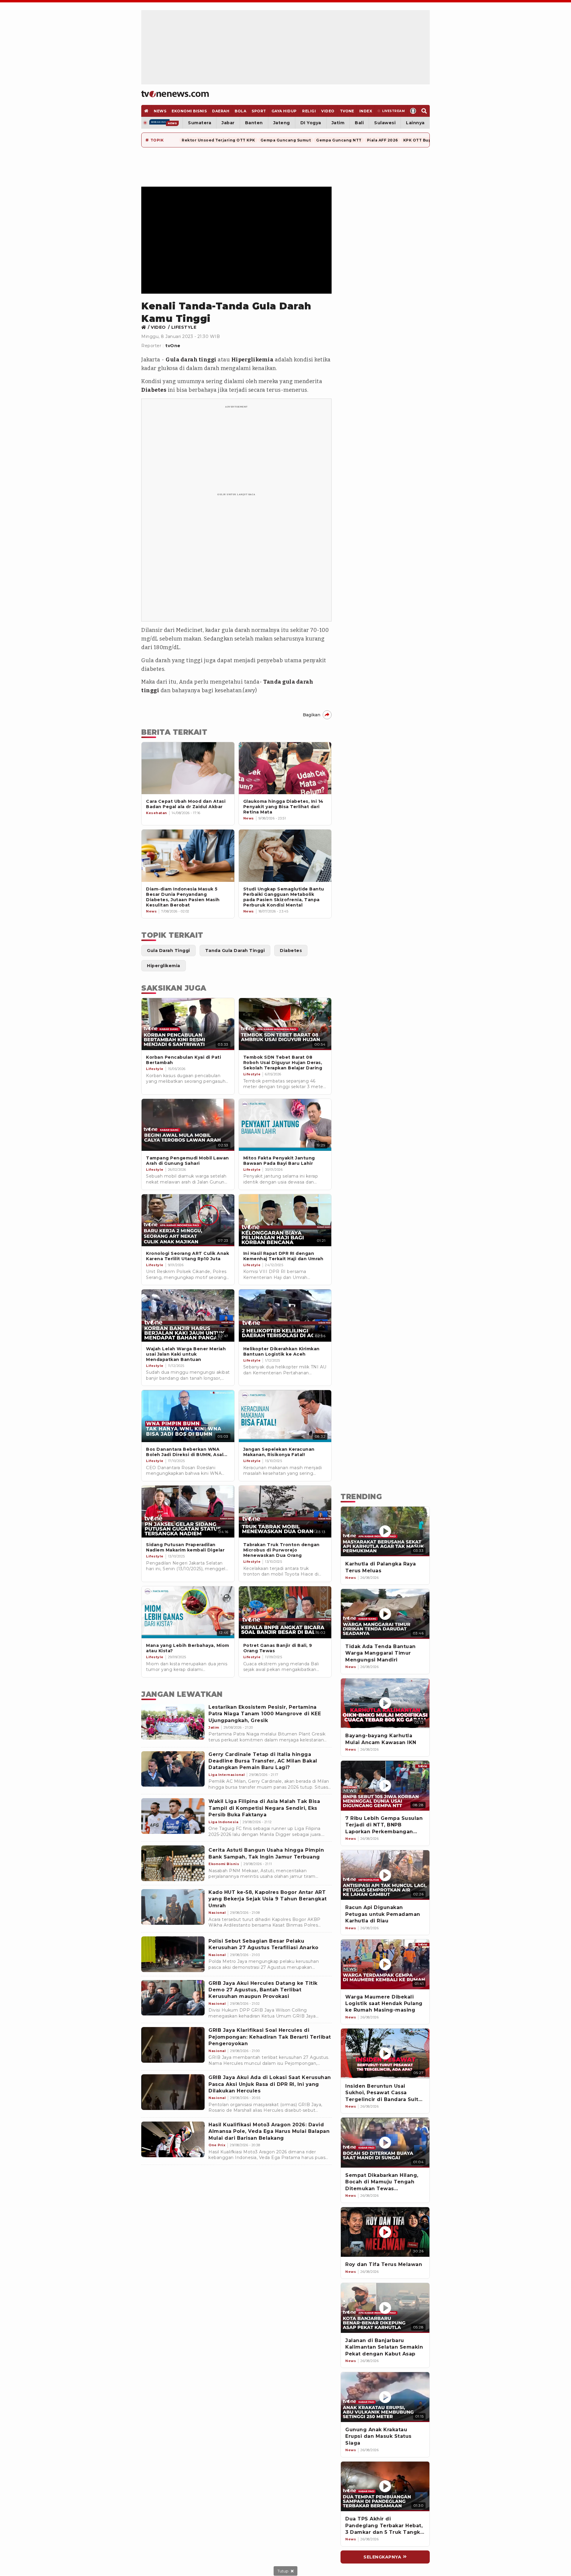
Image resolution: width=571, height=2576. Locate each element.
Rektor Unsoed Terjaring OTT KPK (218, 140)
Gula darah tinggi (191, 360)
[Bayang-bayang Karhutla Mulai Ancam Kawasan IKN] (385, 1703)
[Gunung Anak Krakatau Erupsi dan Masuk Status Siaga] (385, 2397)
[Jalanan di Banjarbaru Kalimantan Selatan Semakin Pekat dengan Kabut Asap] (385, 2308)
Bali (359, 123)
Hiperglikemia (252, 360)
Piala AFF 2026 (382, 140)
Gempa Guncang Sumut (286, 140)
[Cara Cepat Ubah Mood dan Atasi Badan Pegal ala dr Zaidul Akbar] (188, 768)
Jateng (282, 123)
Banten (254, 123)
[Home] (175, 94)
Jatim (338, 123)
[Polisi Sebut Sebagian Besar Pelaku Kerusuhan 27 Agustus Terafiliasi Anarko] (173, 1954)
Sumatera (200, 123)
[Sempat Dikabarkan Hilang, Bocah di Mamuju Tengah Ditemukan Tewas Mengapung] (385, 2143)
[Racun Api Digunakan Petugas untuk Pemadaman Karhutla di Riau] (385, 1875)
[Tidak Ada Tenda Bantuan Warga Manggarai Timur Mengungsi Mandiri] (385, 1614)
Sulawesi (385, 123)
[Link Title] (145, 327)
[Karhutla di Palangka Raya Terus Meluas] (385, 1532)
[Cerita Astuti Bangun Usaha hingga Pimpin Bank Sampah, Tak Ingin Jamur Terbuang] (173, 1863)
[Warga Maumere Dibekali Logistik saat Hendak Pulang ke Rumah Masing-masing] (385, 1964)
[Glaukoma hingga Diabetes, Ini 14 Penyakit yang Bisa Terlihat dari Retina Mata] (285, 768)
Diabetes (154, 390)
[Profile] (413, 111)
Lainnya (415, 123)
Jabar (228, 123)
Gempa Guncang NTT (339, 140)
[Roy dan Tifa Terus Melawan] (385, 2232)
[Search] (424, 111)
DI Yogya (311, 123)
